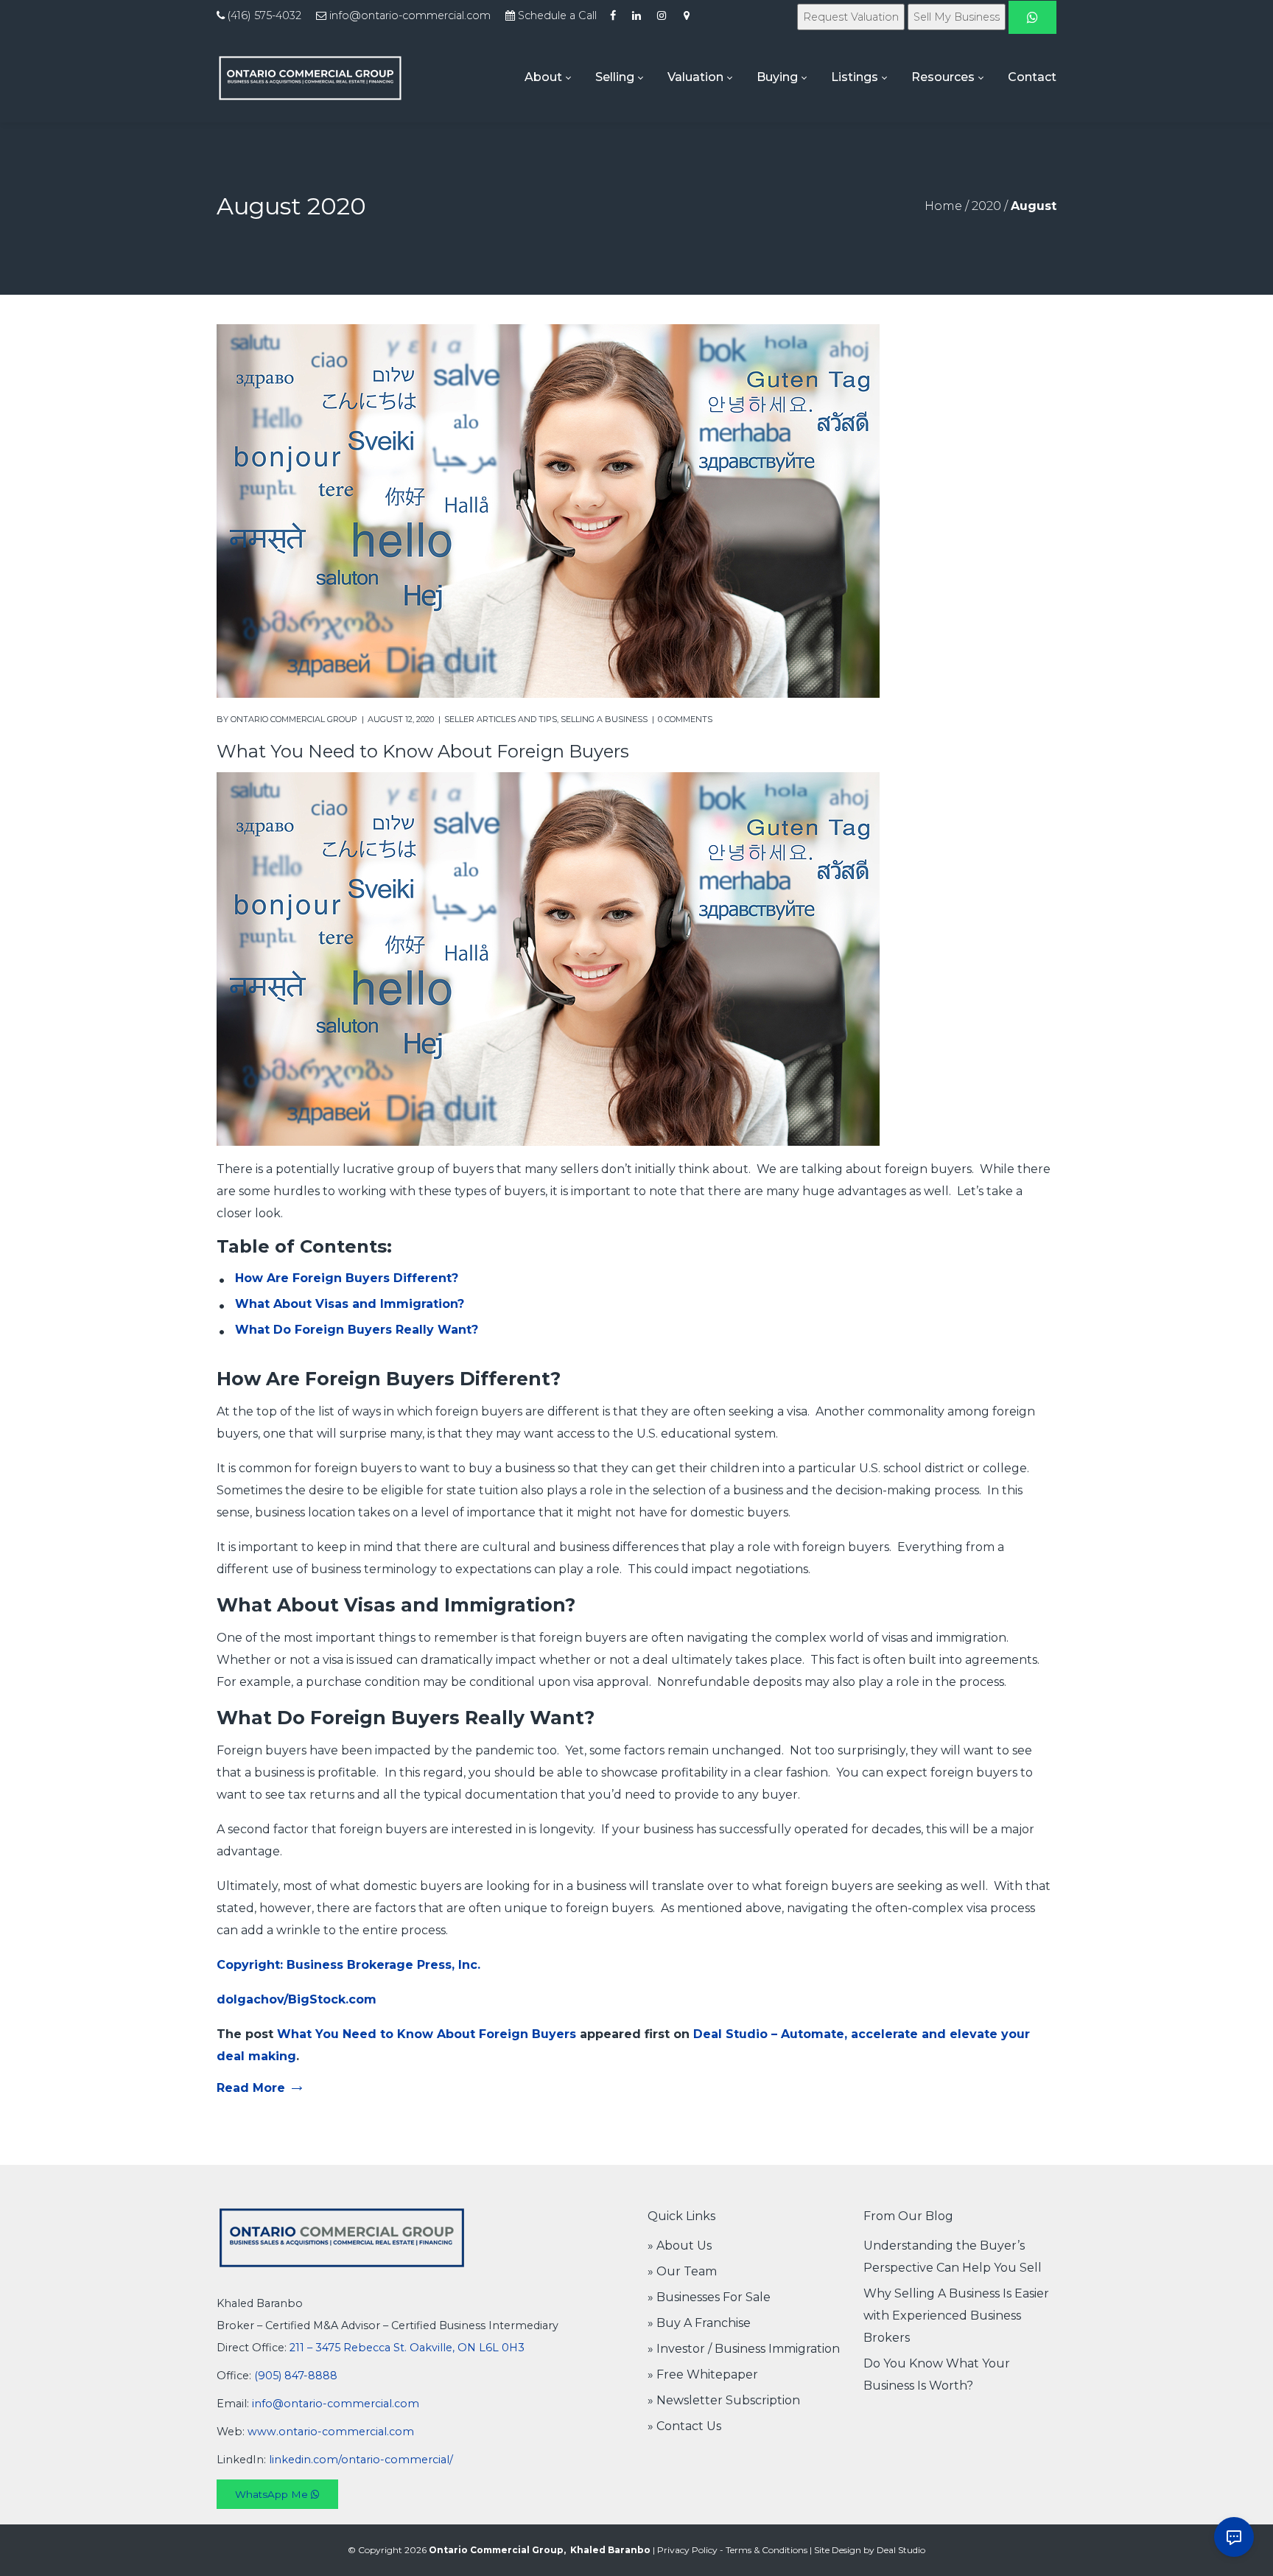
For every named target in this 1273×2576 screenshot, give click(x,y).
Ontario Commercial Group (294, 719)
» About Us (680, 2246)
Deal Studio (901, 2550)
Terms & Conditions (767, 2550)
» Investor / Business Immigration (744, 2349)
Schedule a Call (557, 15)
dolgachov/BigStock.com (297, 1999)
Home (943, 206)
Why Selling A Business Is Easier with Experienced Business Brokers (956, 2316)
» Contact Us (684, 2426)
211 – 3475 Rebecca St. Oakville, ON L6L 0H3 (407, 2348)
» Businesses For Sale (709, 2297)
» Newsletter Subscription (724, 2400)
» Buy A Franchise (699, 2323)
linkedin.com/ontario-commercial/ (361, 2460)
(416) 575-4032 (264, 15)
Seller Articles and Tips (501, 719)
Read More (251, 2088)
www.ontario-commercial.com (331, 2432)
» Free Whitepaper (703, 2374)
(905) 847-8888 (296, 2376)
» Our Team (682, 2271)
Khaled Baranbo (610, 2550)
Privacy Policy (687, 2550)
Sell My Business (957, 17)
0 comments (685, 719)
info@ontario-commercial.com (410, 15)
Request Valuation (851, 17)
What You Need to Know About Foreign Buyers (423, 751)
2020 (986, 206)
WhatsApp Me (273, 2494)
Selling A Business (604, 719)
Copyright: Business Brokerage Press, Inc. (348, 1965)
